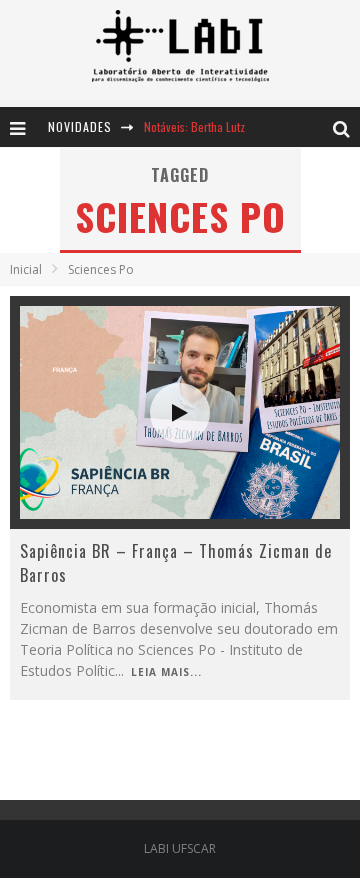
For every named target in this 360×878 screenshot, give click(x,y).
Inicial (26, 269)
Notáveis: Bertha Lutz (194, 126)
